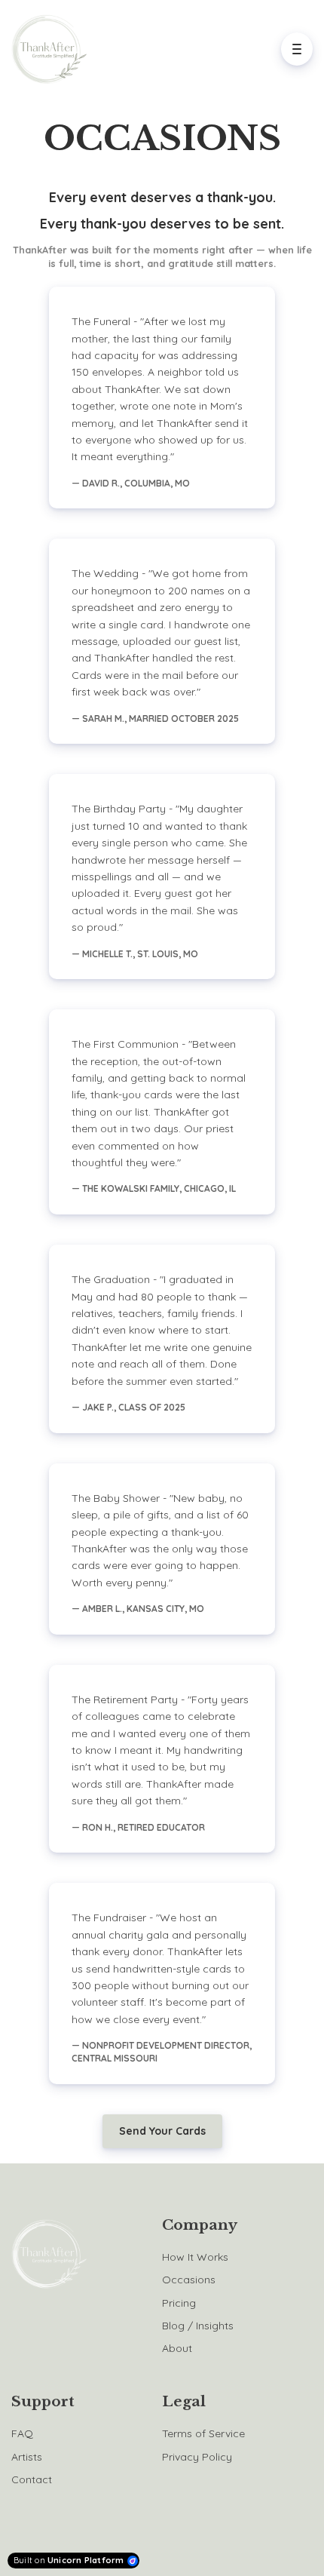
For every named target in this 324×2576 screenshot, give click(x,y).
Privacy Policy (197, 2457)
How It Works (195, 2257)
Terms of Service (203, 2433)
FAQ (22, 2433)
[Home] (53, 49)
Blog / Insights (198, 2326)
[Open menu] (297, 49)
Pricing (179, 2303)
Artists (27, 2457)
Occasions (189, 2280)
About (177, 2348)
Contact (32, 2479)
